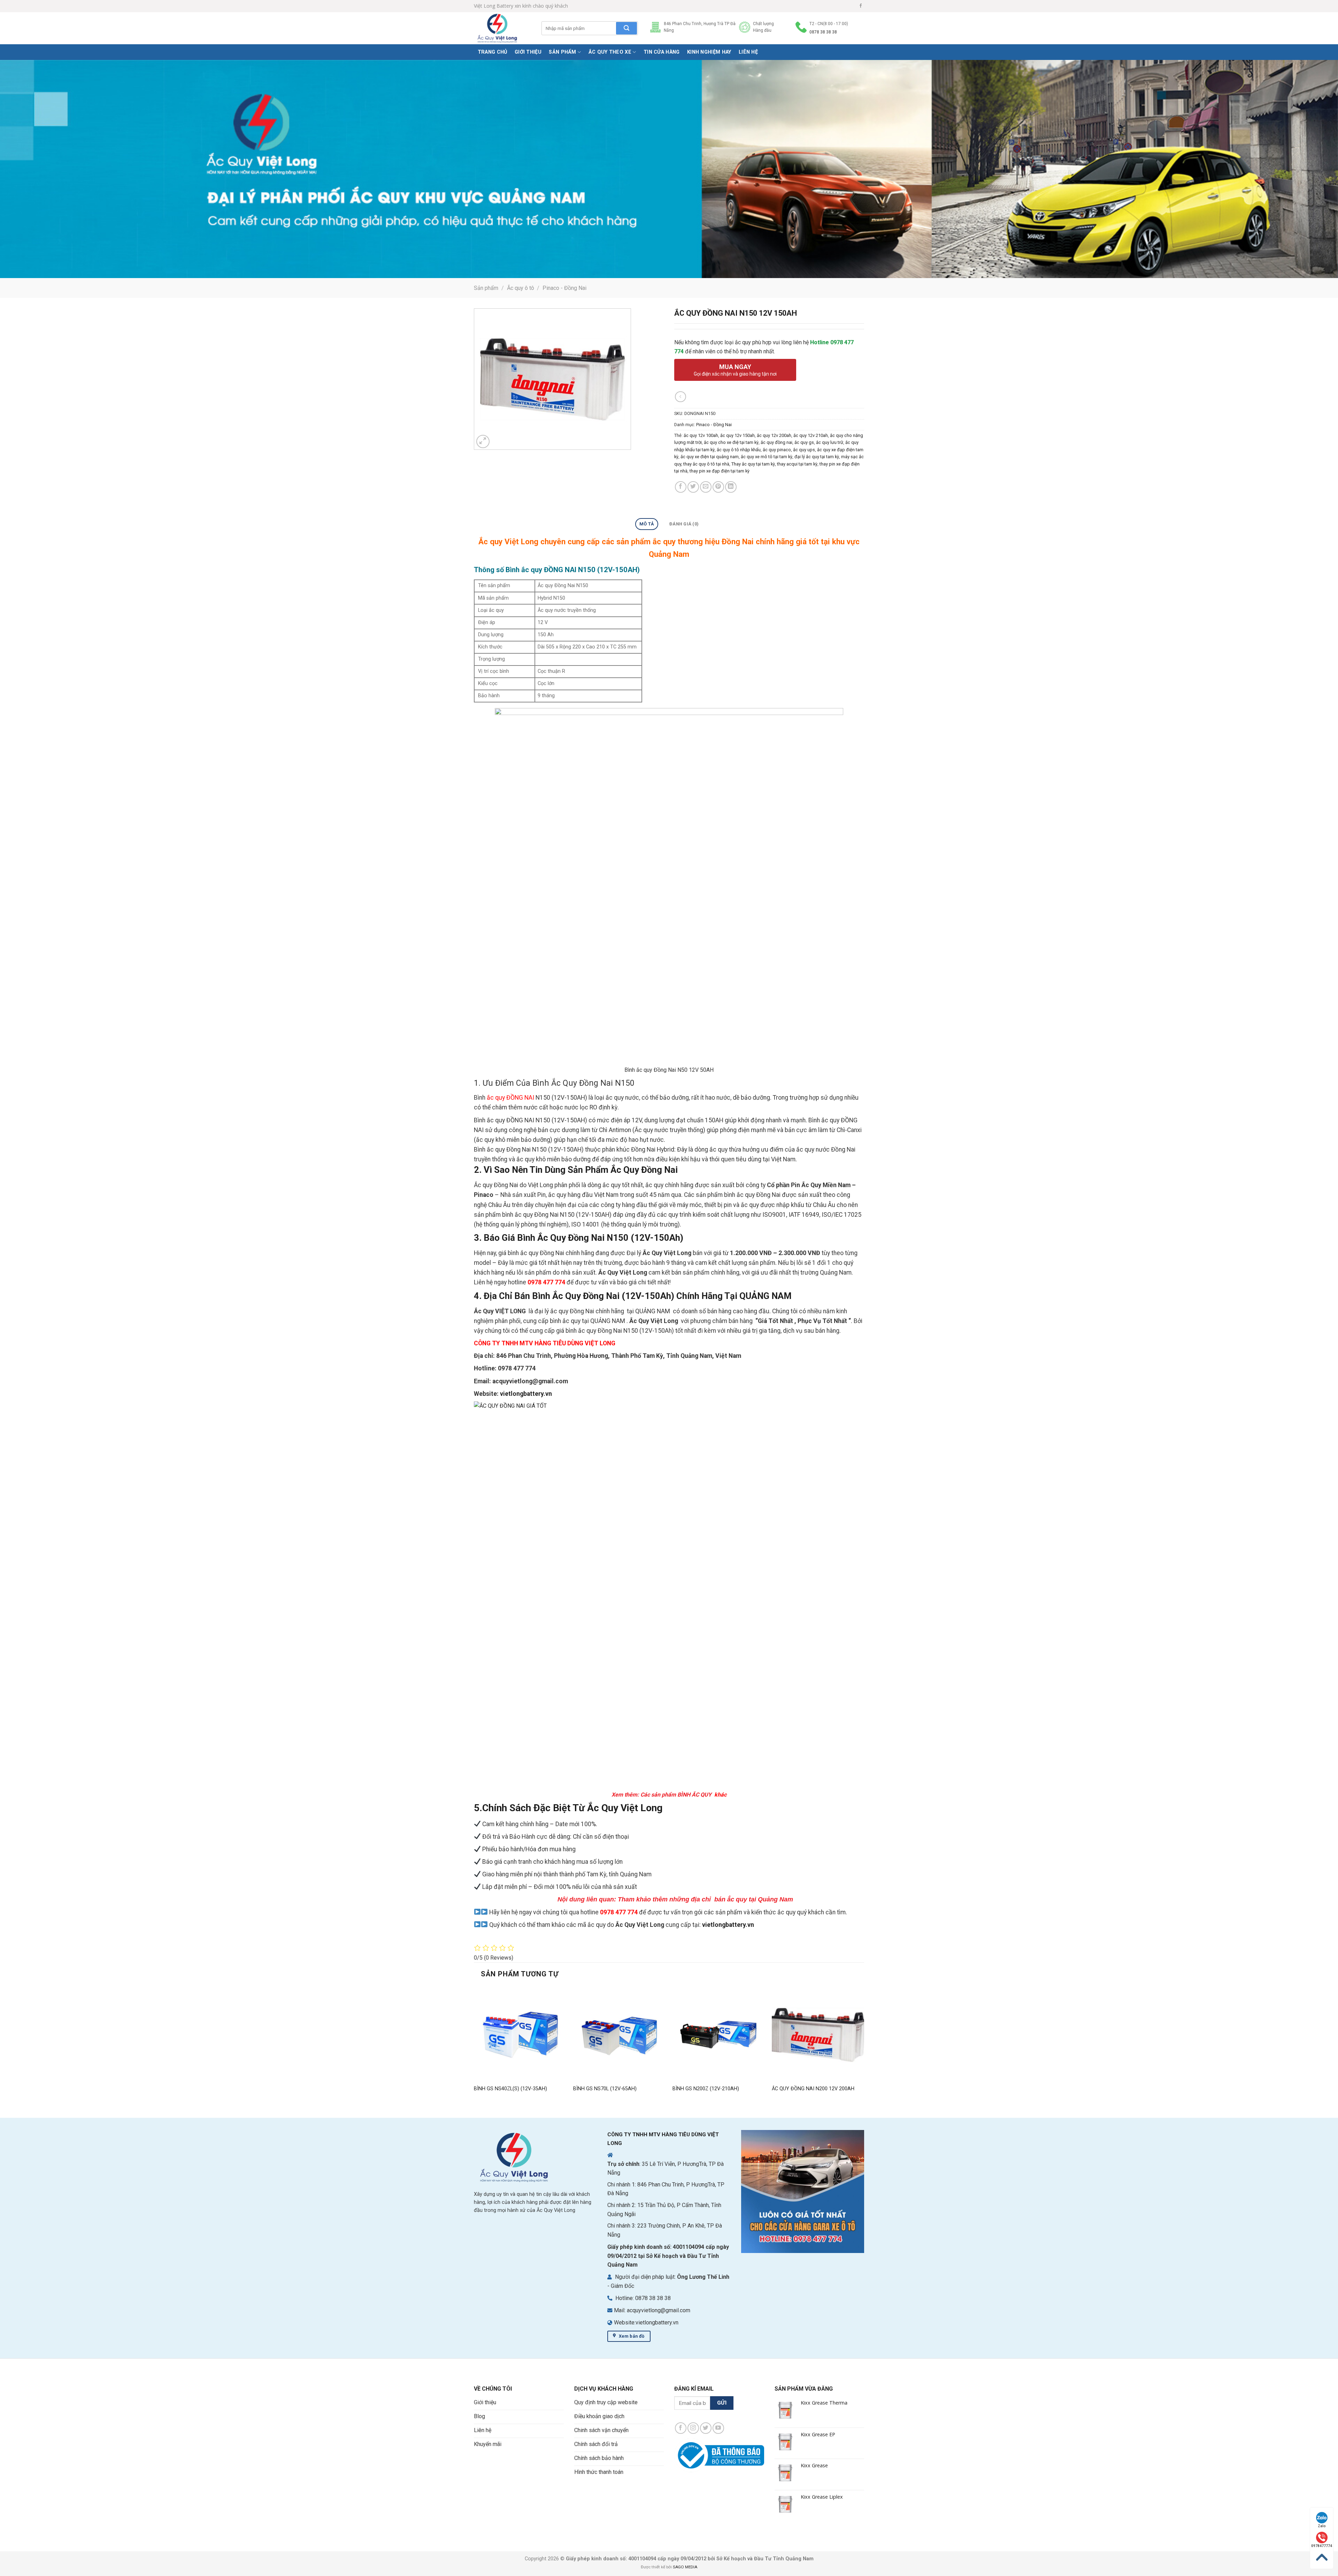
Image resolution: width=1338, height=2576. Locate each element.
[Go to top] (1322, 2557)
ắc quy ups (804, 450)
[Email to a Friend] (706, 487)
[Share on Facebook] (681, 487)
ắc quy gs (804, 442)
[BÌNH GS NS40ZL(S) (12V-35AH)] (520, 2035)
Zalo (1322, 2526)
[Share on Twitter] (693, 487)
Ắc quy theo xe (610, 52)
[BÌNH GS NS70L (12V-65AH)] (619, 2035)
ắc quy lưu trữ (830, 442)
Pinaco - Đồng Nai (564, 288)
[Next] (864, 2047)
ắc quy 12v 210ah (811, 435)
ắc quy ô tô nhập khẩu (739, 450)
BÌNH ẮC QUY (695, 1795)
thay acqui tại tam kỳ (797, 464)
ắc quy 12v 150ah (737, 435)
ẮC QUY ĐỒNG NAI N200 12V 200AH (813, 2089)
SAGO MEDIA (685, 2567)
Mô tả (647, 524)
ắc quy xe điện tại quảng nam (710, 457)
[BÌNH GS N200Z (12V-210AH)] (719, 2035)
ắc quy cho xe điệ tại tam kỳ (731, 442)
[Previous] (474, 2047)
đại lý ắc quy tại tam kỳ (817, 457)
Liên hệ (748, 52)
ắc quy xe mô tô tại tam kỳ (767, 457)
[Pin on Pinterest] (718, 487)
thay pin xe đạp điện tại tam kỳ (720, 471)
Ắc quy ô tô (521, 288)
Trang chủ (493, 52)
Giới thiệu (528, 52)
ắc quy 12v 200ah (774, 435)
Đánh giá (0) (684, 524)
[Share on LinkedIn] (731, 487)
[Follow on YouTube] (718, 2428)
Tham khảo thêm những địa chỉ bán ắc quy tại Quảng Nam (706, 1899)
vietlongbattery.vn (526, 1394)
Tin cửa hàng (662, 52)
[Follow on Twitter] (706, 2428)
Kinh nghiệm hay (709, 52)
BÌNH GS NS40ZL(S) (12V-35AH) (510, 2089)
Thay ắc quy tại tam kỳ (753, 464)
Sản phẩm (562, 52)
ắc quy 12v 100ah (701, 435)
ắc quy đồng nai (776, 442)
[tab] (647, 524)
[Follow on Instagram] (693, 2428)
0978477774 (1322, 2546)
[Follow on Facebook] (861, 6)
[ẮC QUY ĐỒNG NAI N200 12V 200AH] (818, 2035)
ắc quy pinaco (777, 450)
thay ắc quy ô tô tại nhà (706, 464)
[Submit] (626, 28)
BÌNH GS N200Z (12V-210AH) (706, 2089)
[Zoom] (483, 442)
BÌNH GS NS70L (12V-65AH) (605, 2089)
